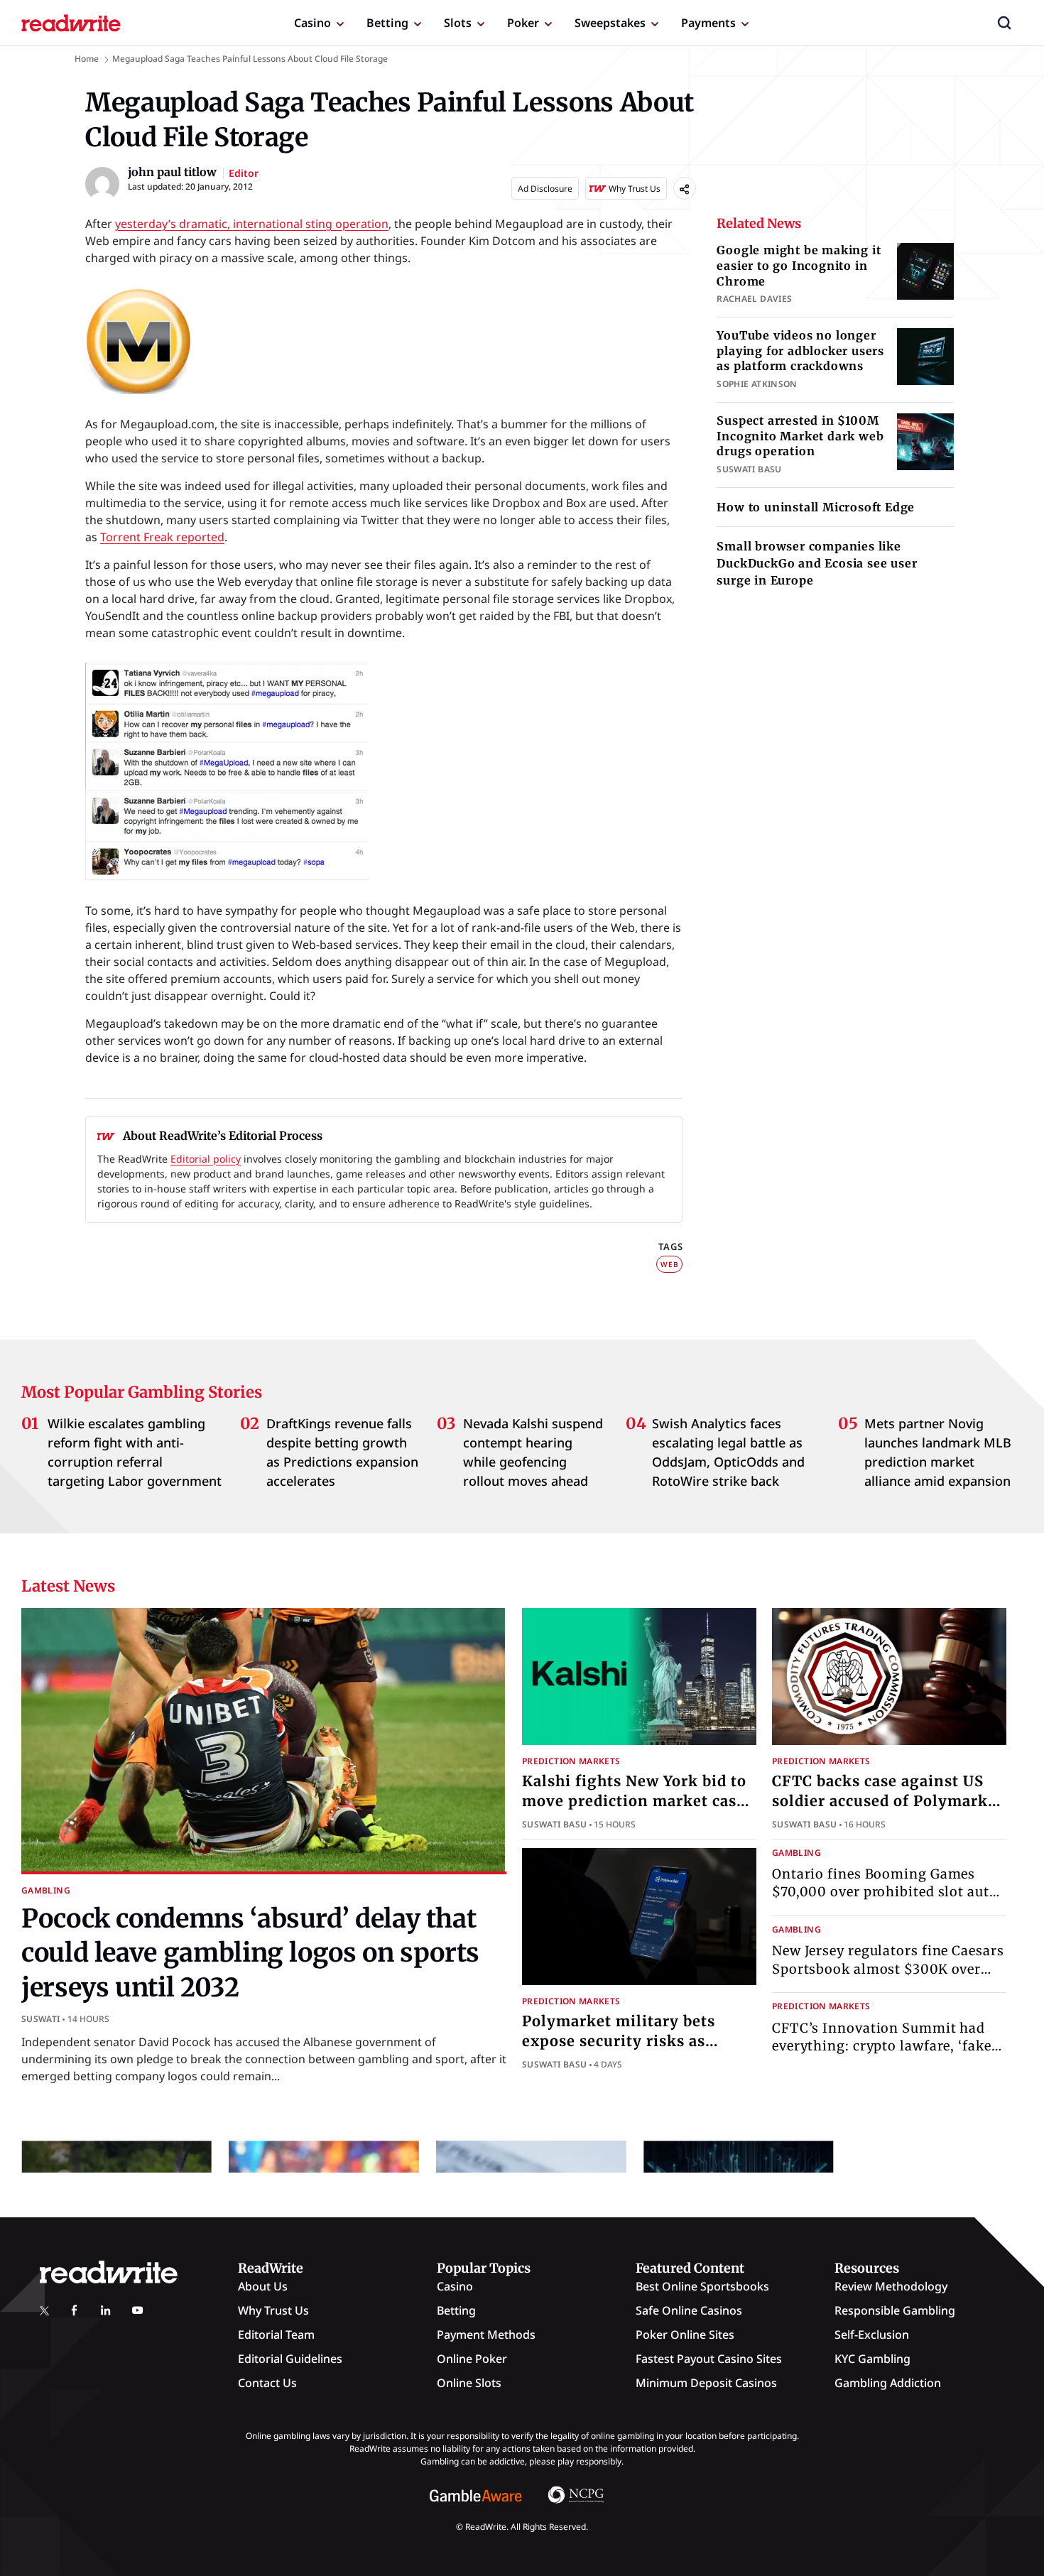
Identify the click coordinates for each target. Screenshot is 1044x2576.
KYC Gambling (872, 2359)
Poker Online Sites (685, 2335)
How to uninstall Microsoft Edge (816, 507)
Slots (458, 23)
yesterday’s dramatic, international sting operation (252, 224)
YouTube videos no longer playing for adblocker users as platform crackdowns (800, 350)
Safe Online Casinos (689, 2310)
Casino (312, 23)
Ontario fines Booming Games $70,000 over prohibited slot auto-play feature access (888, 1892)
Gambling (46, 1890)
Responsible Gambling (895, 2310)
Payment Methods (486, 2335)
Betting (387, 23)
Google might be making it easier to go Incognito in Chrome (799, 265)
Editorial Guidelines (290, 2359)
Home (87, 59)
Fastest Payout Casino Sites (709, 2359)
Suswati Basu (554, 1824)
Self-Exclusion (872, 2335)
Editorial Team (276, 2335)
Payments (708, 23)
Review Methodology (891, 2286)
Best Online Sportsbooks (702, 2286)
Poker (523, 23)
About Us (263, 2286)
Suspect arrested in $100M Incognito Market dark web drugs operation (800, 436)
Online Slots (469, 2383)
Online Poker (472, 2359)
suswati (41, 2019)
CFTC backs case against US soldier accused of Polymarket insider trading (887, 1801)
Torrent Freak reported (162, 537)
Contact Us (267, 2383)
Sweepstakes (610, 23)
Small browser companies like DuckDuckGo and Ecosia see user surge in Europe (817, 563)
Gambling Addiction (888, 2383)
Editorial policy (206, 1159)
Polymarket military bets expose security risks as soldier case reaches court (621, 2041)
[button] (1004, 23)
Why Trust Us (273, 2310)
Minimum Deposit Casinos (706, 2383)
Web (669, 1264)
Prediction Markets (571, 1761)
